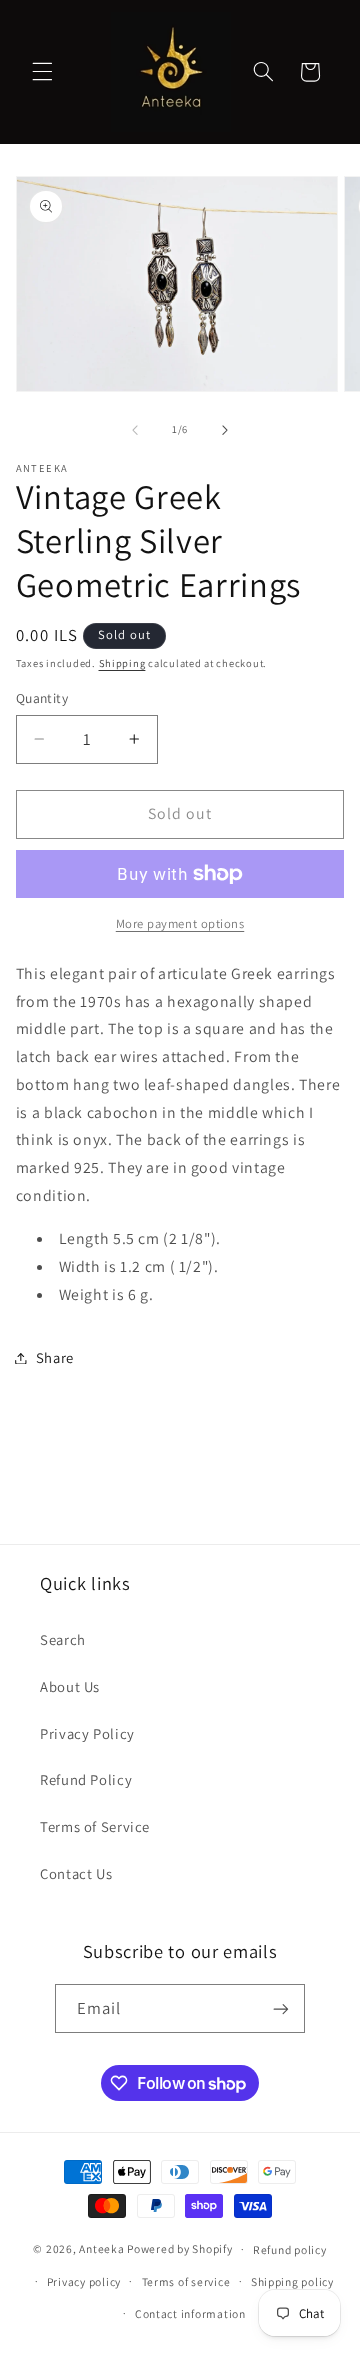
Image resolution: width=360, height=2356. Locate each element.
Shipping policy (292, 2281)
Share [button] (55, 1357)
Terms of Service (95, 1826)
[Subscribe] (281, 2008)
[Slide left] (135, 430)
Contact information (190, 2313)
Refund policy (290, 2249)
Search (63, 1639)
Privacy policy (84, 2281)
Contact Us (76, 1873)
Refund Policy (86, 1779)
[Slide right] (225, 430)
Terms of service (186, 2281)
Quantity (42, 698)
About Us (70, 1686)
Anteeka (101, 2248)
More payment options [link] (180, 923)
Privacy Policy (87, 1733)
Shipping (122, 663)
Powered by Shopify (179, 2248)
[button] (42, 72)
